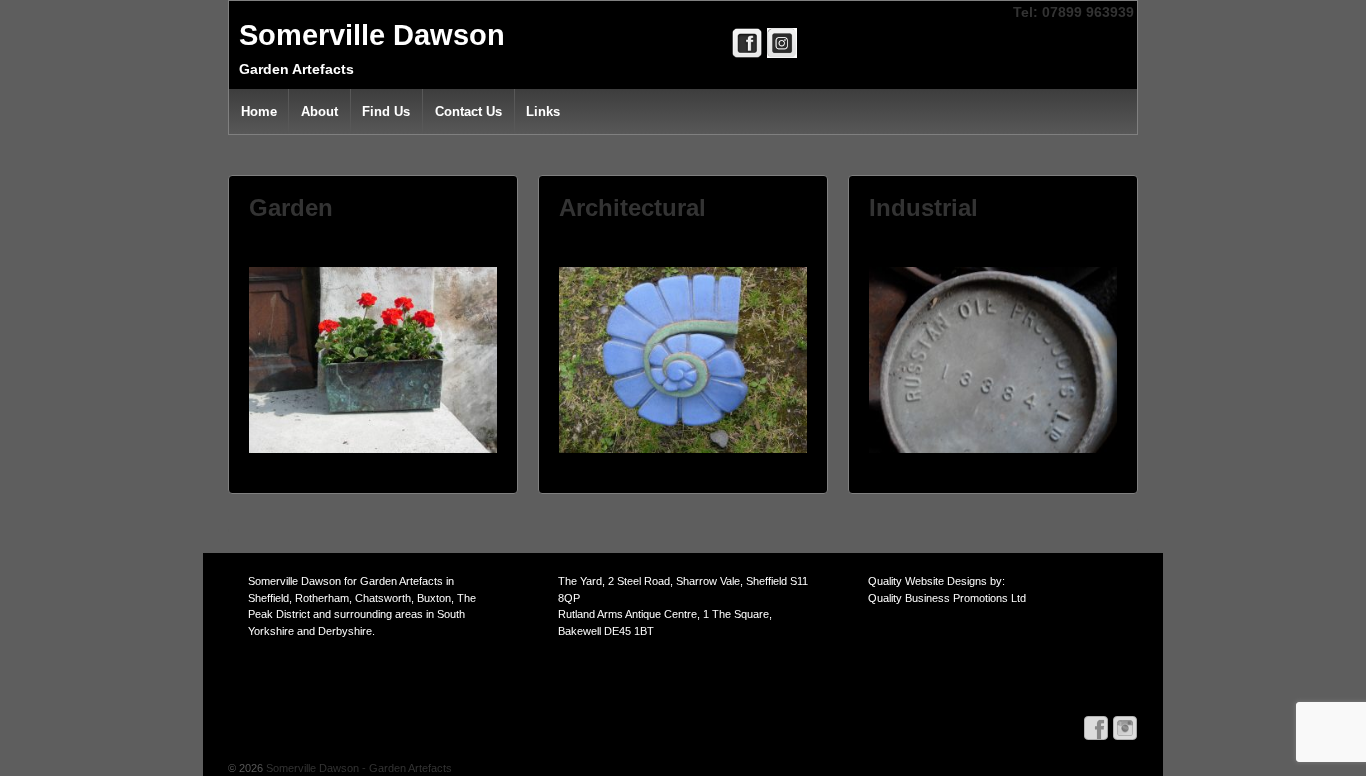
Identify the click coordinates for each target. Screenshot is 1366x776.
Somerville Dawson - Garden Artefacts (357, 768)
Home (259, 111)
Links (543, 111)
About (319, 111)
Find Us (386, 111)
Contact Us (468, 111)
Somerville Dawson (372, 35)
